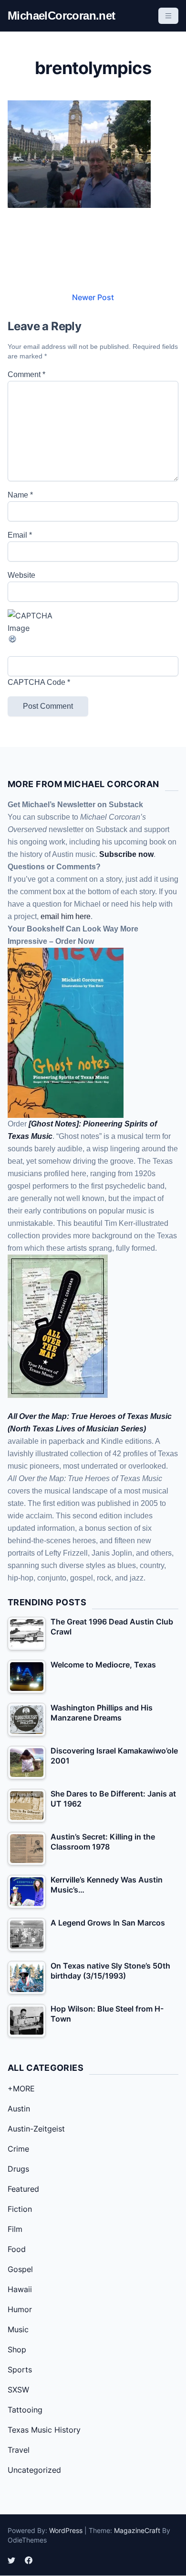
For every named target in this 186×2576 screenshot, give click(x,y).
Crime (18, 2149)
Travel (19, 2450)
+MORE (21, 2089)
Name (20, 495)
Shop (17, 2349)
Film (15, 2229)
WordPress (66, 2530)
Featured (23, 2189)
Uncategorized (34, 2470)
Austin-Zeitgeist (36, 2129)
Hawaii (20, 2289)
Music (18, 2329)
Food (17, 2249)
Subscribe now (126, 854)
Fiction (20, 2209)
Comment (26, 374)
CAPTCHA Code (36, 682)
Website (21, 575)
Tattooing (25, 2410)
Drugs (18, 2169)
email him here (66, 916)
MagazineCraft (137, 2530)
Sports (20, 2370)
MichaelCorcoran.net (62, 16)
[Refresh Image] (93, 639)
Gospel (20, 2269)
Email (20, 535)
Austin (19, 2109)
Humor (20, 2309)
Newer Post (93, 297)
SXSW (18, 2390)
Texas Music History (44, 2430)
